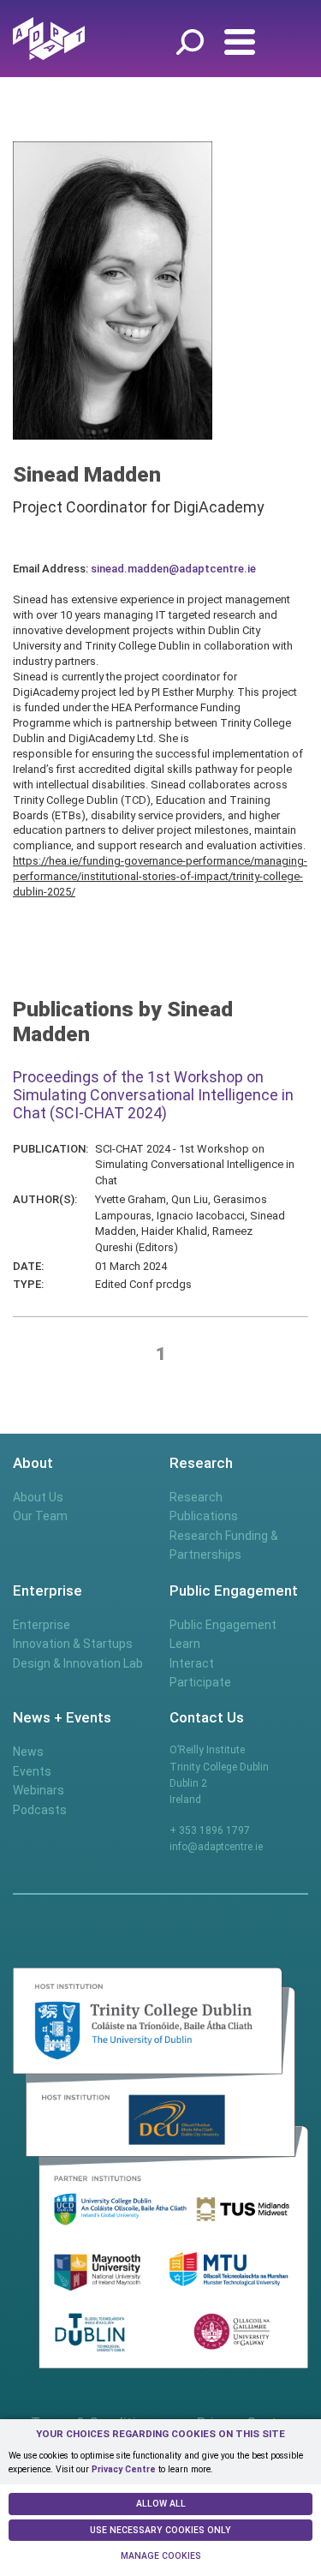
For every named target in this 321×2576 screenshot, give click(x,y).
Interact (192, 1663)
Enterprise (42, 1625)
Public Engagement (223, 1625)
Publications (204, 1516)
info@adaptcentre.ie (216, 1847)
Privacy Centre (124, 2469)
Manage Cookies (161, 2556)
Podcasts (40, 1810)
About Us (38, 1497)
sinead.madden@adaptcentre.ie (173, 569)
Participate (200, 1682)
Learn (185, 1644)
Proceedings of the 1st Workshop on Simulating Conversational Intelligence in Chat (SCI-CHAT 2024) (153, 1095)
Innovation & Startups (73, 1644)
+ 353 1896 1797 (210, 1830)
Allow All (161, 2504)
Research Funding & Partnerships (224, 1545)
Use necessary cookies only (160, 2530)
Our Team (40, 1516)
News (28, 1752)
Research (196, 1497)
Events (32, 1771)
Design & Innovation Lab (78, 1663)
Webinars (39, 1790)
